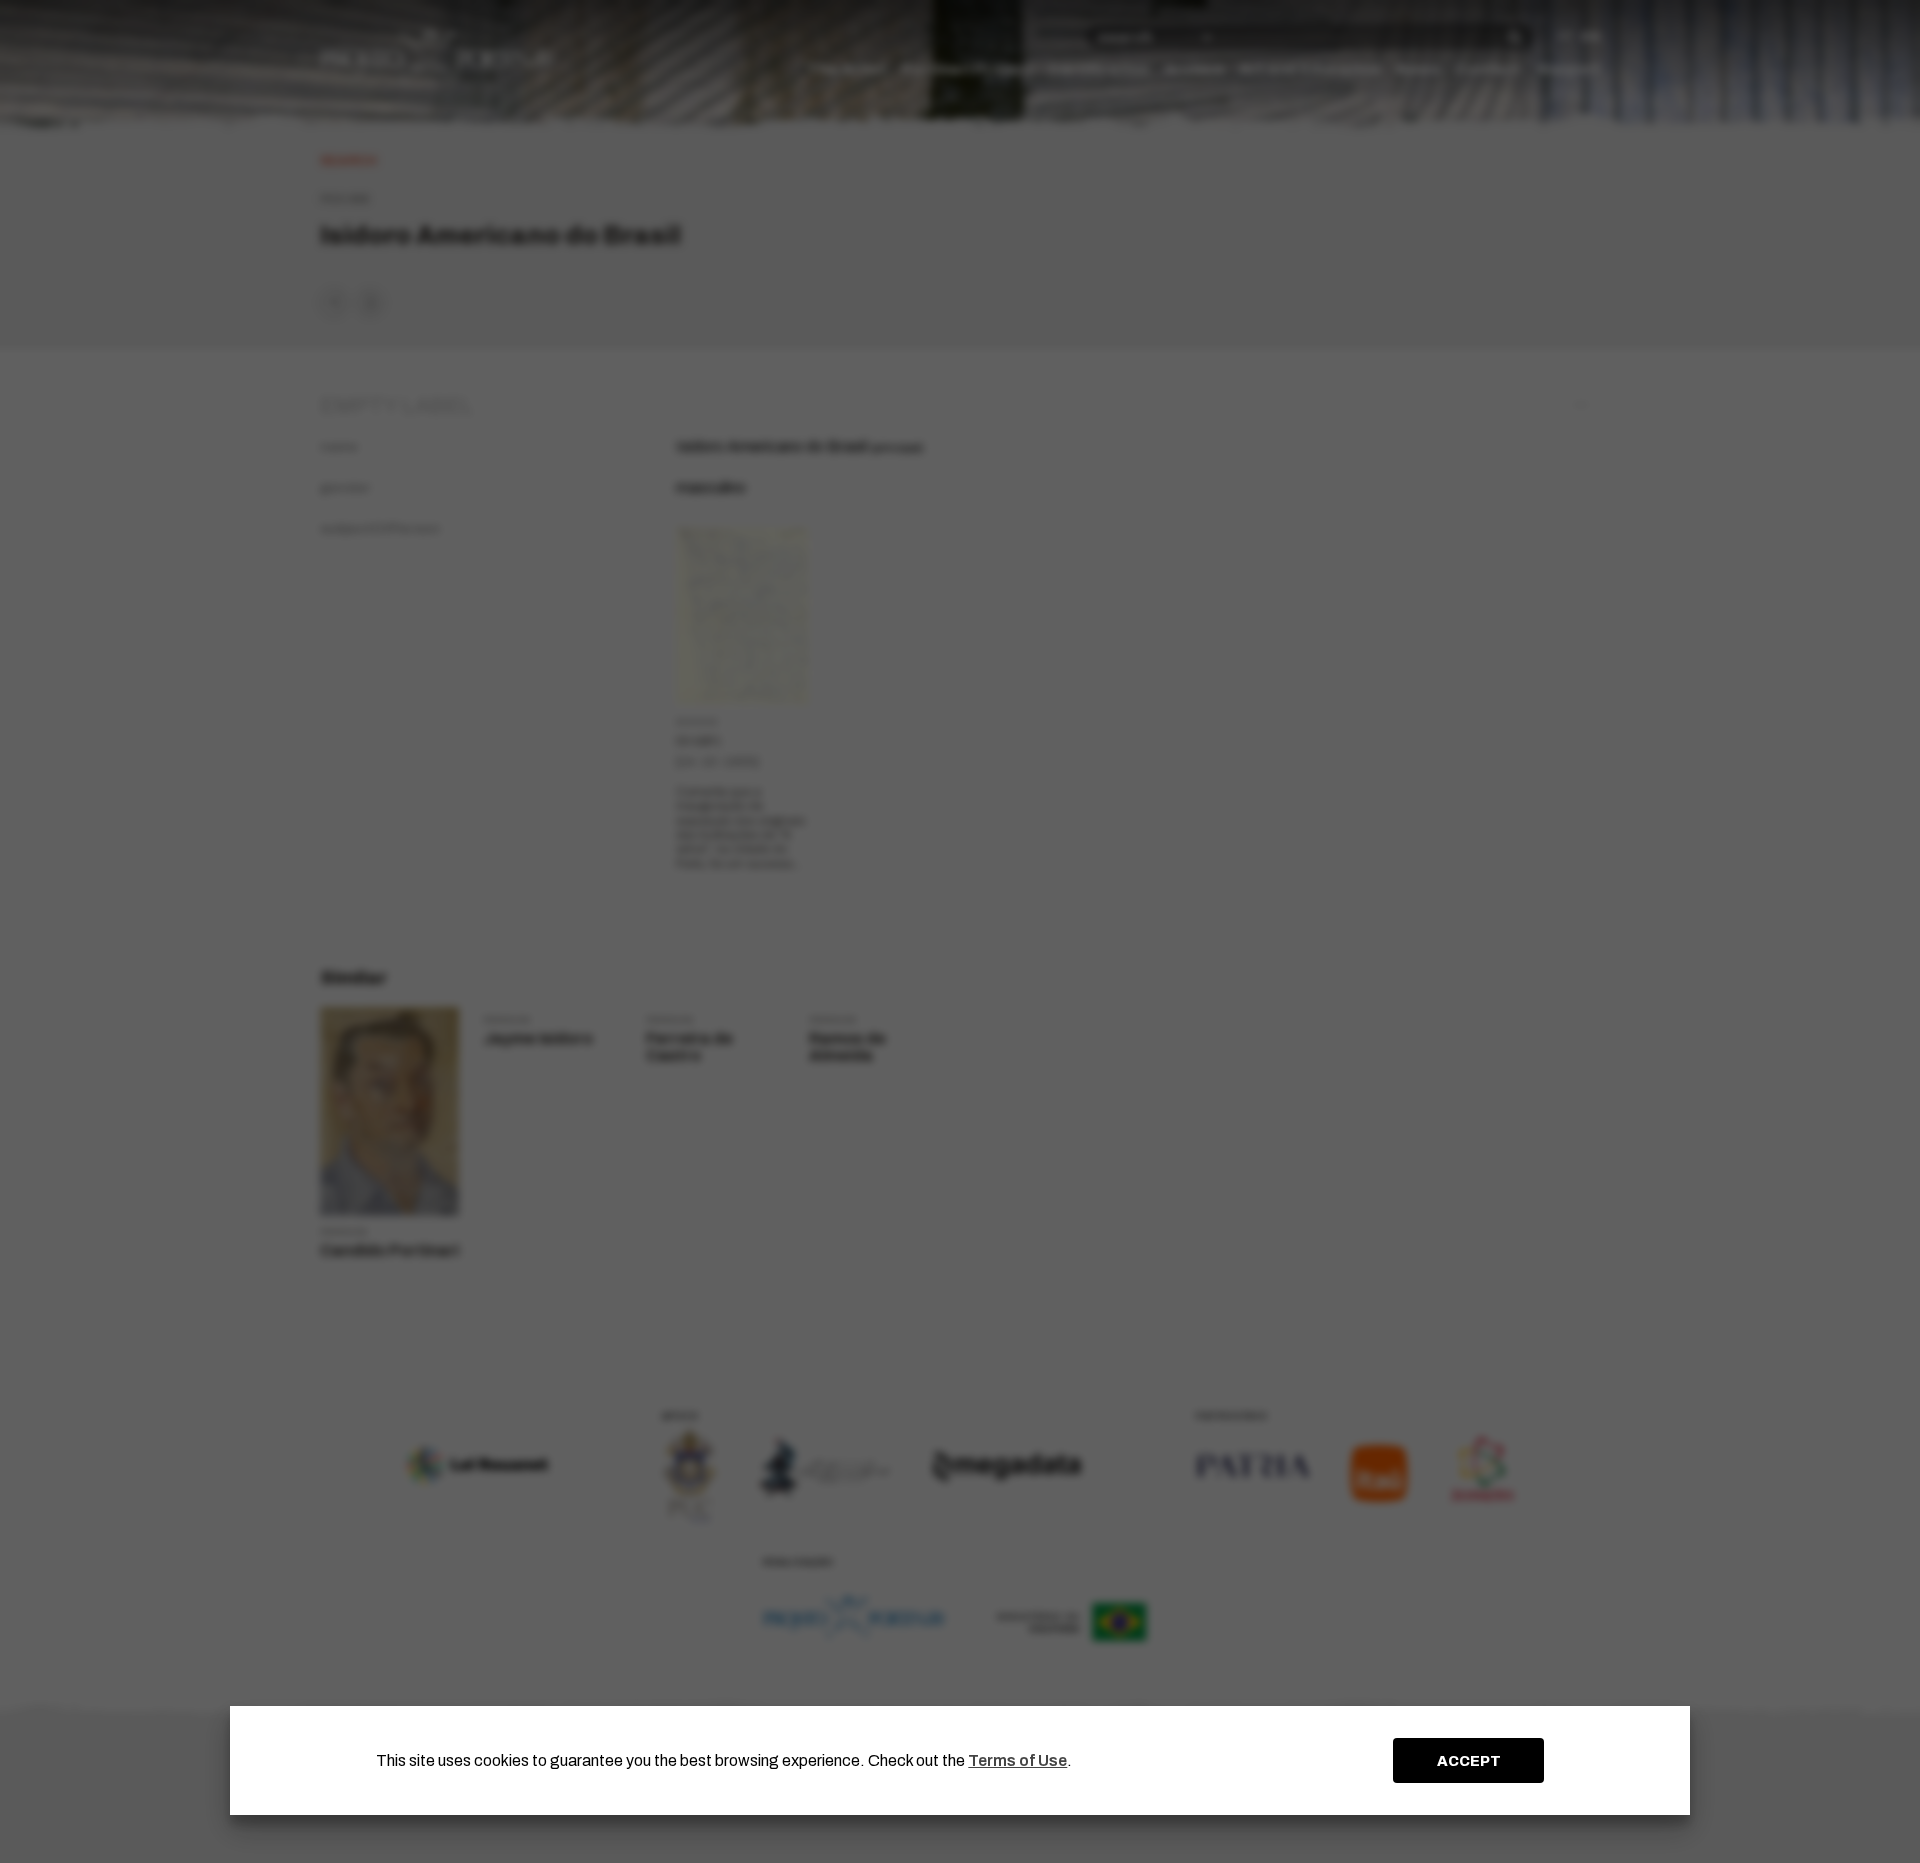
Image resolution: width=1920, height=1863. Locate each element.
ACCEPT (1469, 1761)
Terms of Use (1017, 1760)
